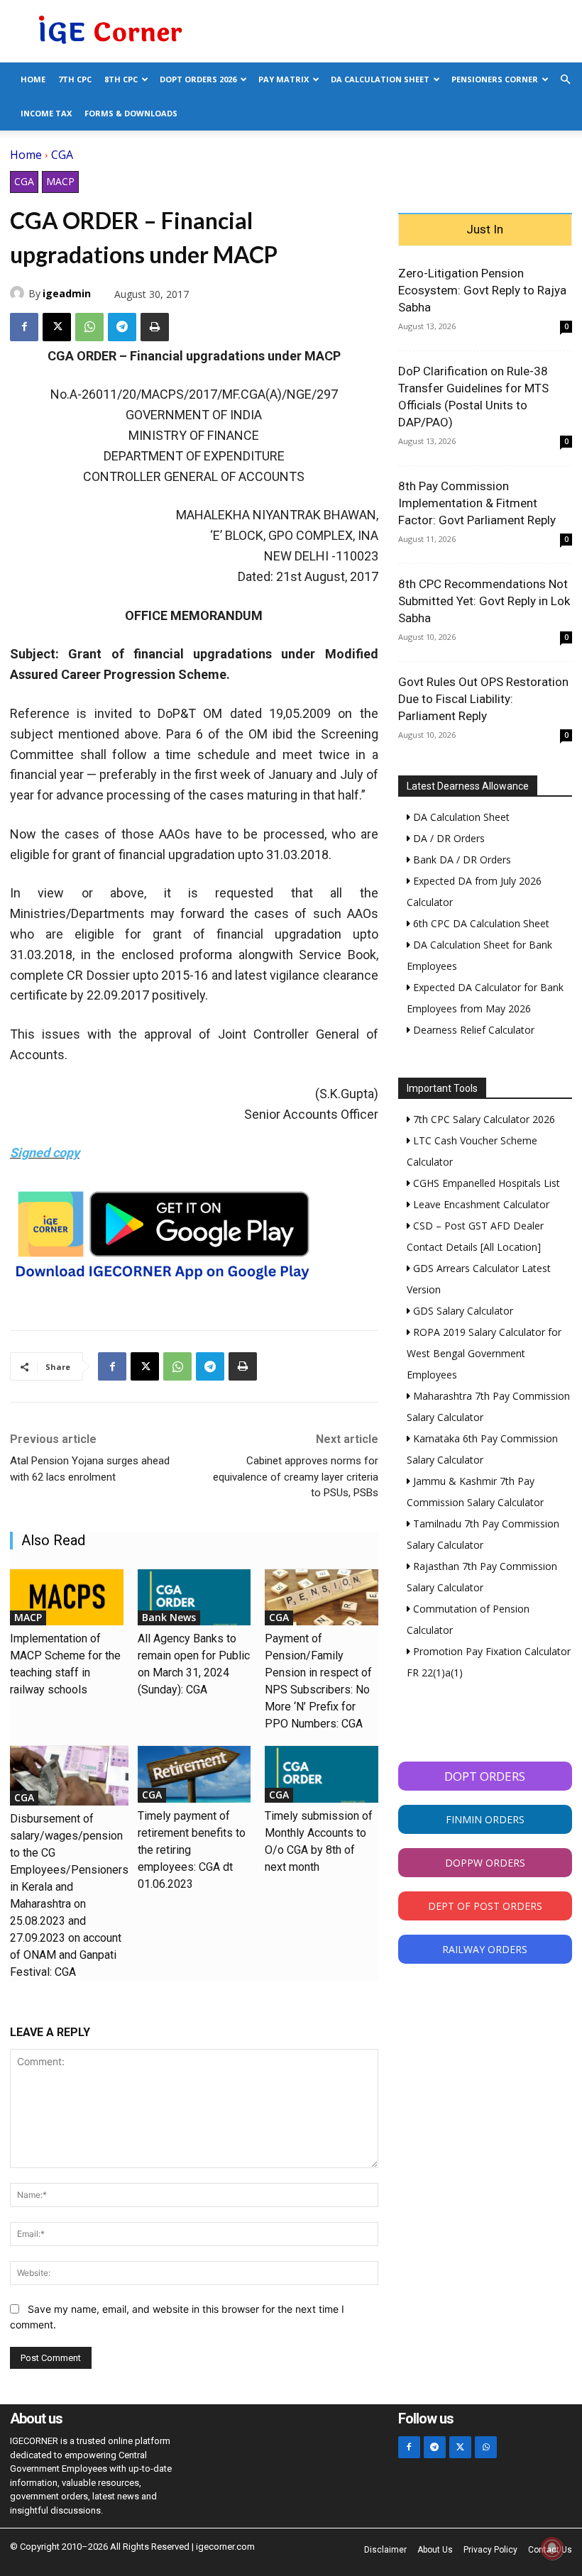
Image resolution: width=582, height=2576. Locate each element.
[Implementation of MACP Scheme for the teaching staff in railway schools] (67, 1598)
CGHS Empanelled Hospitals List (485, 1183)
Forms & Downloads (131, 113)
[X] (57, 327)
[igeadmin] (19, 293)
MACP (60, 181)
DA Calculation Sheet (380, 79)
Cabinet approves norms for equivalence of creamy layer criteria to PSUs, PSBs (296, 1477)
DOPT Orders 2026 (198, 79)
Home (33, 79)
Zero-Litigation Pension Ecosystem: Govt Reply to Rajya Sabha (482, 290)
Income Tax (46, 113)
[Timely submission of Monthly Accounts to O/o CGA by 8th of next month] (322, 1774)
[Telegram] (122, 327)
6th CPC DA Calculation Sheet (480, 923)
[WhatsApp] (89, 327)
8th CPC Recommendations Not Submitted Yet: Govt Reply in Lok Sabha (484, 601)
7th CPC (75, 79)
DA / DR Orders (448, 838)
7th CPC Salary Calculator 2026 (483, 1119)
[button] (565, 80)
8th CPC (121, 79)
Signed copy (45, 1152)
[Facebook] (24, 327)
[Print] (155, 327)
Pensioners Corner (495, 79)
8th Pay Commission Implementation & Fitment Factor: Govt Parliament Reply (477, 503)
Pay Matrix (284, 79)
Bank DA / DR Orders (461, 859)
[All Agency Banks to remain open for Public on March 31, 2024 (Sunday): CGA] (194, 1598)
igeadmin (67, 293)
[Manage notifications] (552, 2548)
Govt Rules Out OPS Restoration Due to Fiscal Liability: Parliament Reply (483, 699)
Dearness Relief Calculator (472, 1030)
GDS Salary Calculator (462, 1311)
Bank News (169, 1617)
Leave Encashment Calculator (480, 1204)
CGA (62, 155)
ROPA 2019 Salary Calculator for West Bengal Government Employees (484, 1353)
